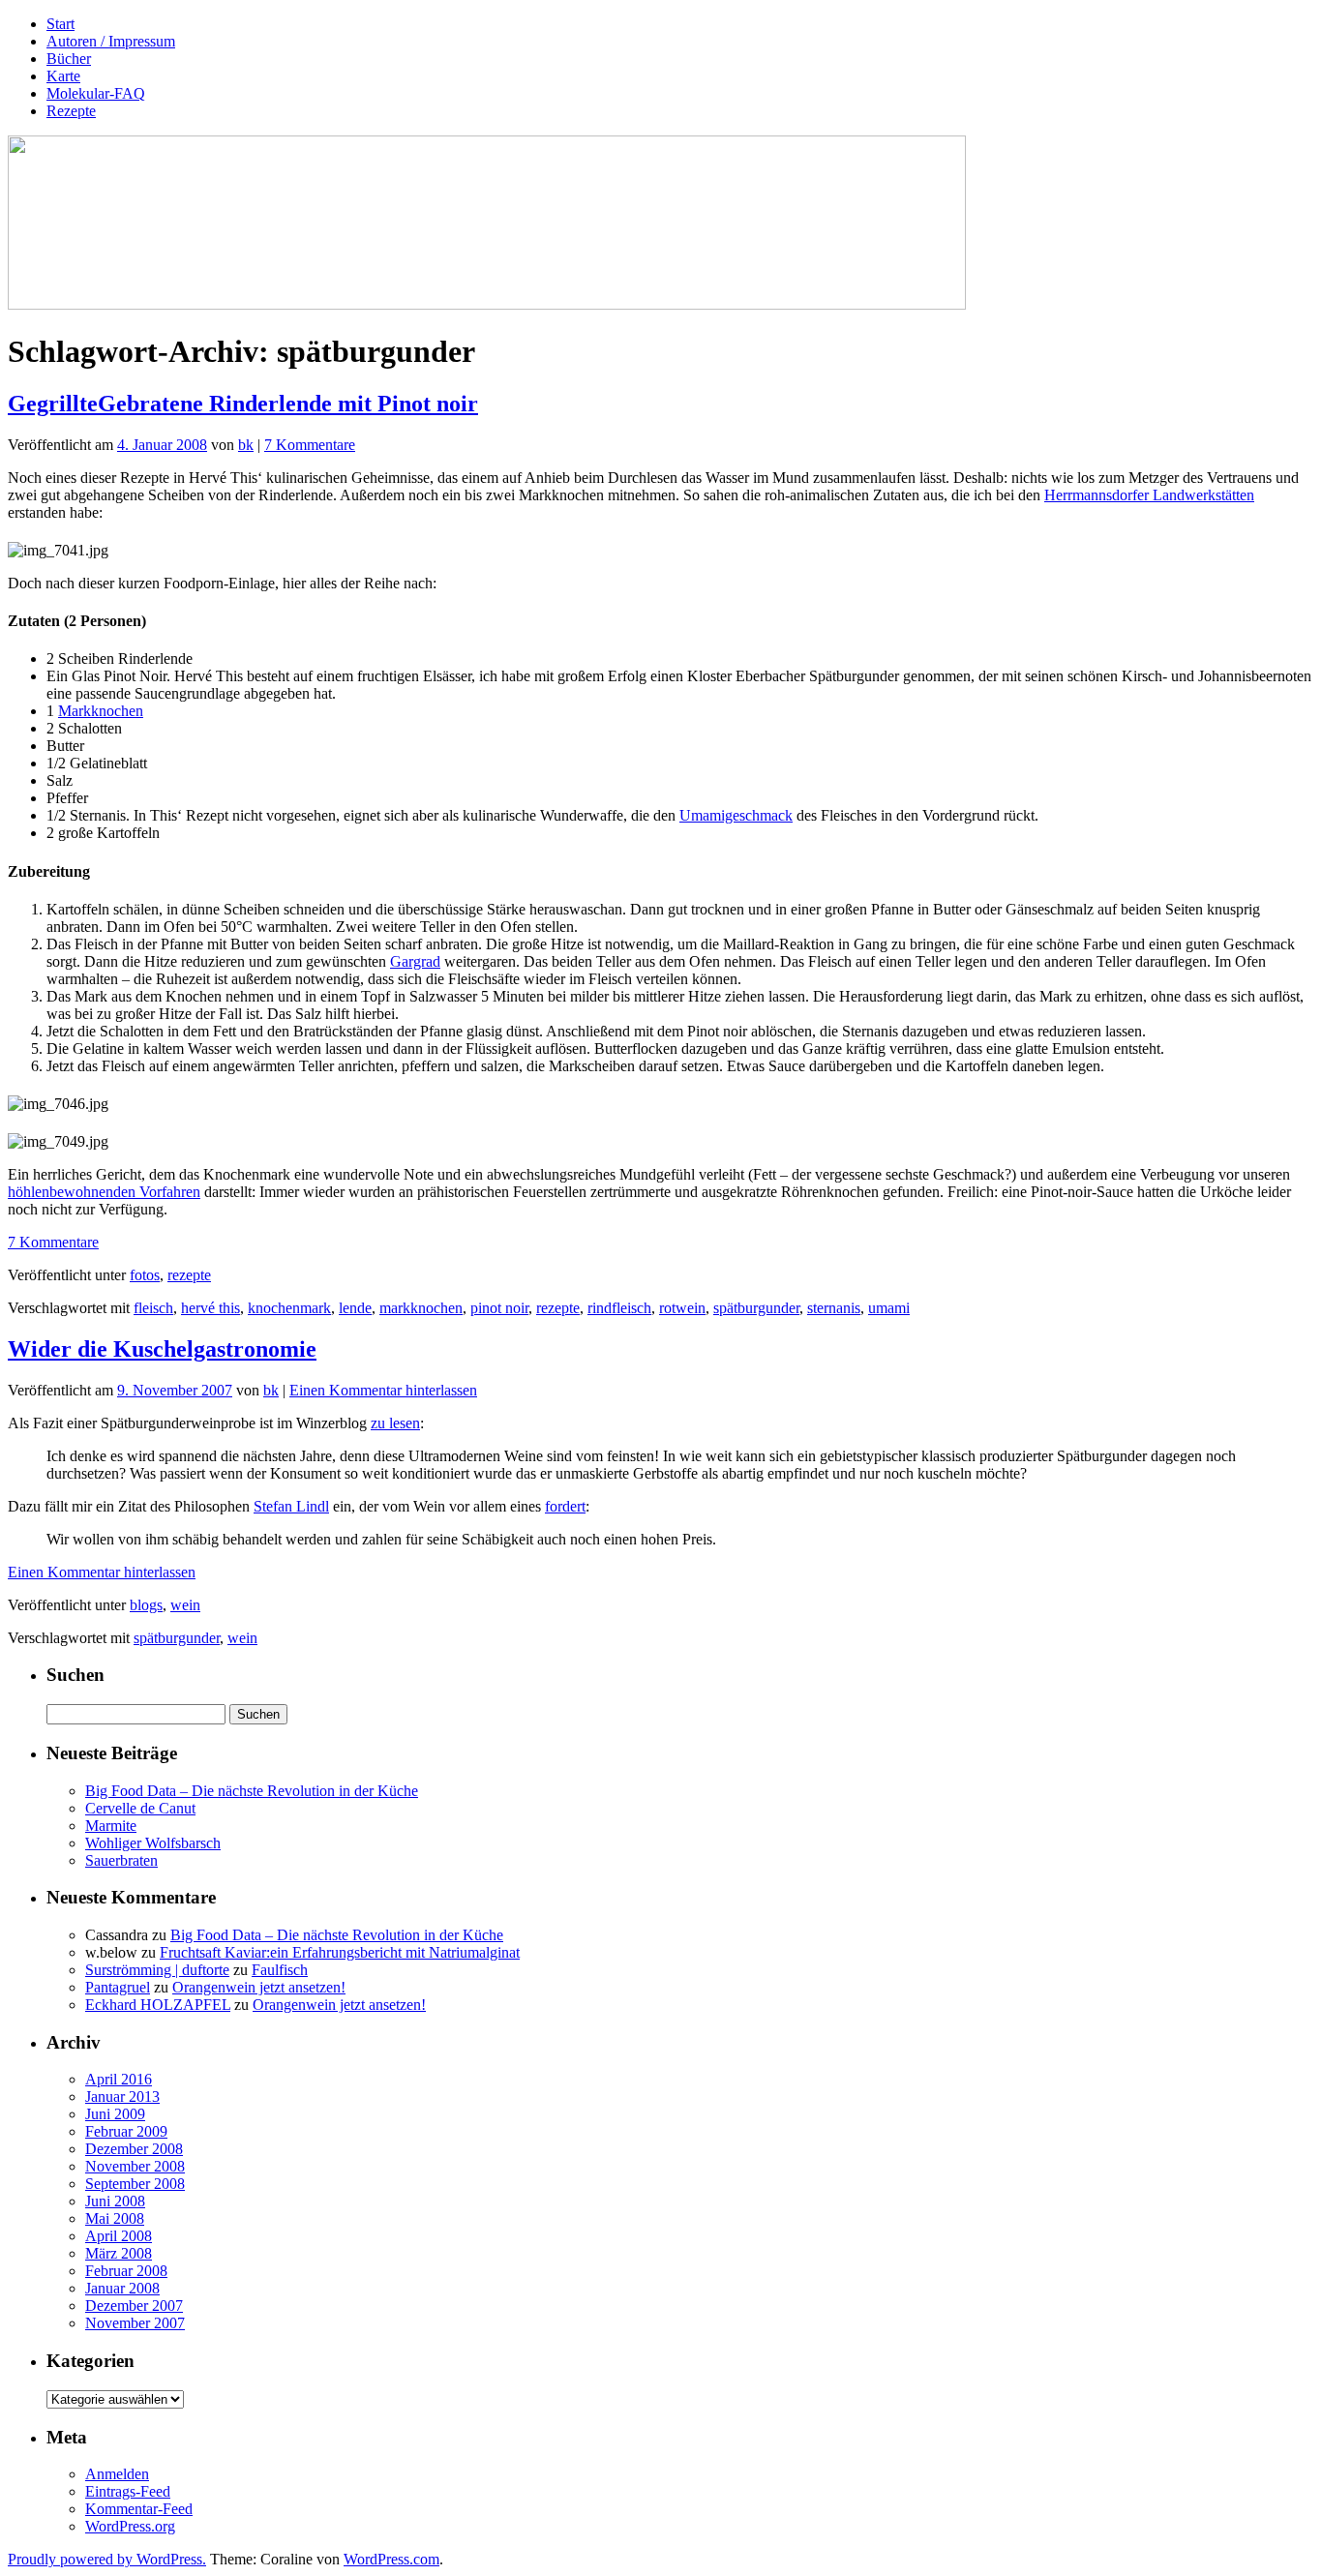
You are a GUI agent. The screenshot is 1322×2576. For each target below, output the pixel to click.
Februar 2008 (126, 2271)
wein (185, 1605)
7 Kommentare (310, 445)
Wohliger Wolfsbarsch (153, 1843)
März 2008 (119, 2253)
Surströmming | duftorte (157, 1970)
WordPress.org (130, 2526)
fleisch (153, 1308)
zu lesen (395, 1423)
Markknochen (101, 711)
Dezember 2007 (134, 2306)
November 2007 (135, 2323)
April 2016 (119, 2079)
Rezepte (71, 111)
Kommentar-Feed (139, 2509)
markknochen (421, 1308)
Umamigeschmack (736, 815)
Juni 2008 (115, 2201)
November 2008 (135, 2166)
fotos (145, 1275)
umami (889, 1308)
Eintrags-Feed (128, 2491)
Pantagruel (118, 1987)
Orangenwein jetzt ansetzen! (259, 1987)
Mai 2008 (115, 2218)
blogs (146, 1605)
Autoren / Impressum (111, 41)
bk (246, 445)
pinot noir (499, 1308)
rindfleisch (619, 1308)
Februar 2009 (126, 2131)
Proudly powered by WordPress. (107, 2559)
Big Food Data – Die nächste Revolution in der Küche (252, 1791)
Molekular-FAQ (96, 93)
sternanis (834, 1308)
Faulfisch (280, 1970)
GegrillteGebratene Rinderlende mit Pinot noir (243, 404)
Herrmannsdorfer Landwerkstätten (1149, 495)
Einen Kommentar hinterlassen (383, 1390)
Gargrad (415, 961)
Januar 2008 (122, 2288)
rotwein (682, 1308)
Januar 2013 (122, 2097)
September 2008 (135, 2184)
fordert (565, 1506)
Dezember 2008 (134, 2149)
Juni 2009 (115, 2114)
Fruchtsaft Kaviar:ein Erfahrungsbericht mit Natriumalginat (340, 1952)
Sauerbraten (121, 1860)
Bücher (69, 59)
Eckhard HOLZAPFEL (158, 2005)
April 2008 (119, 2236)
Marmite (111, 1826)
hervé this (210, 1308)
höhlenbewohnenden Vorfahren (104, 1192)
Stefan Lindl (291, 1506)
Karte (63, 76)
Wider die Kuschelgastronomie (162, 1349)
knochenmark (289, 1308)
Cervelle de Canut (140, 1808)
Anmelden (117, 2474)
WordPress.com (391, 2559)
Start (60, 24)
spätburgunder (756, 1308)
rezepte (189, 1275)
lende (355, 1308)
